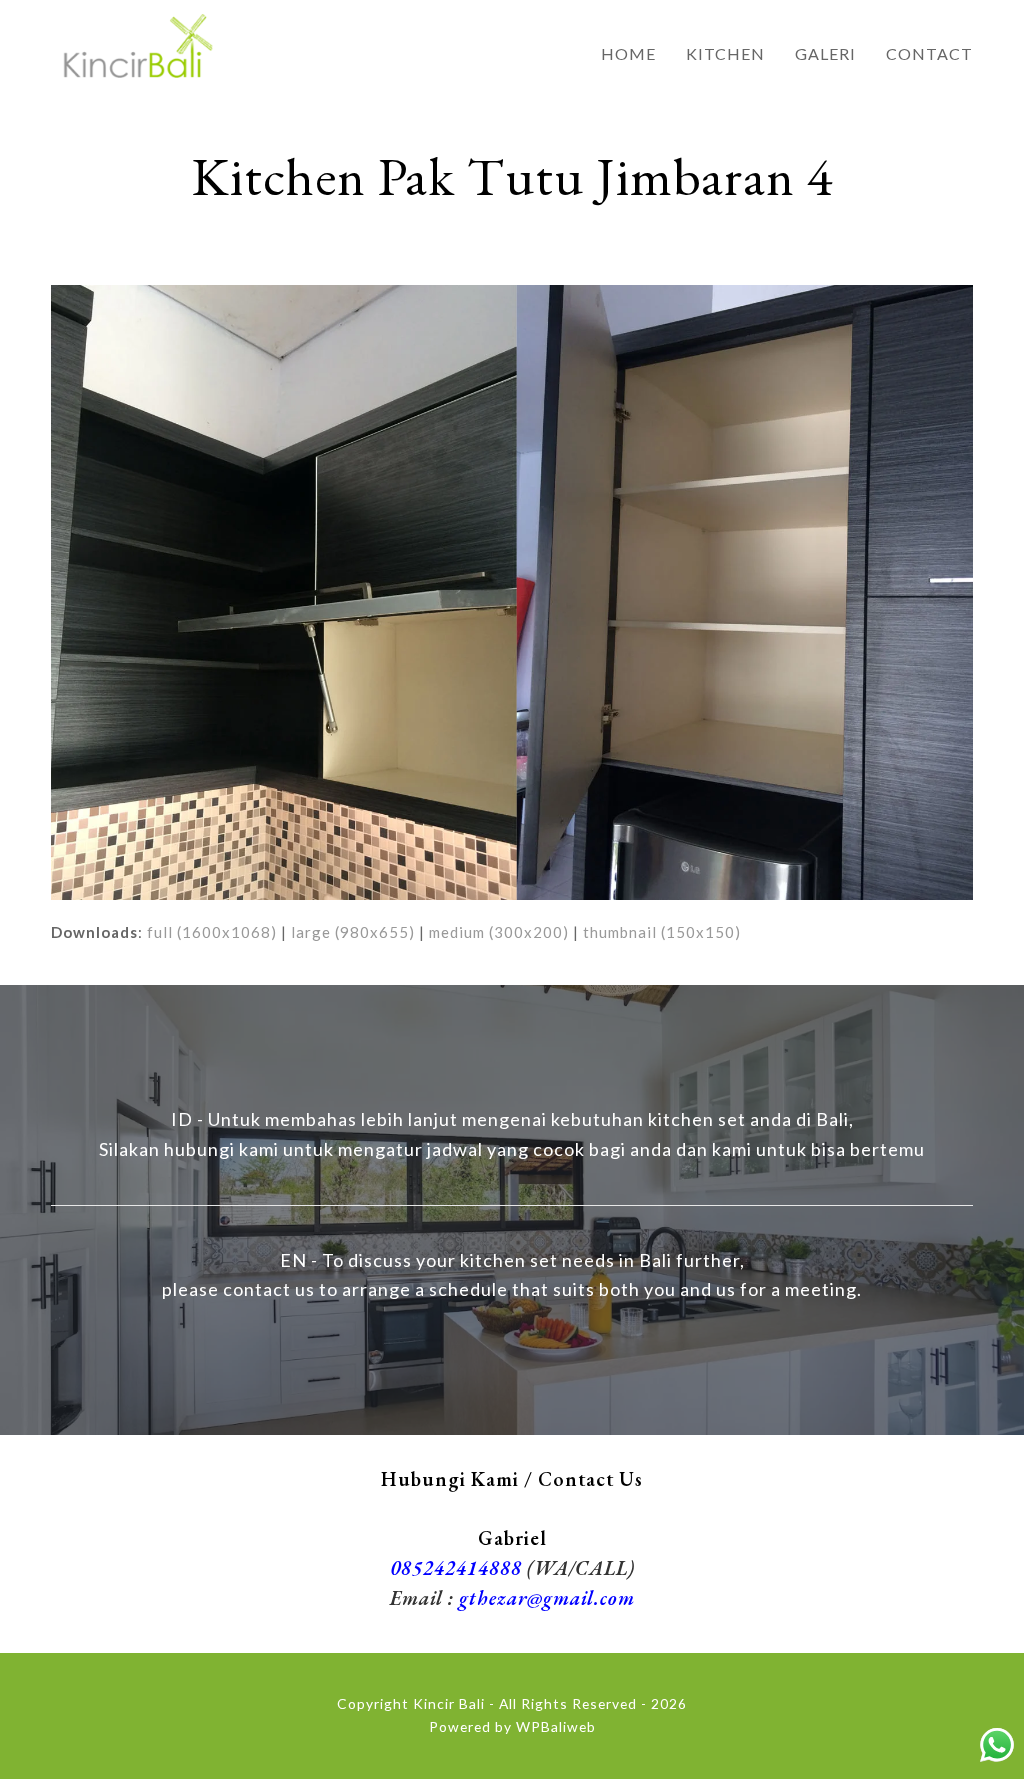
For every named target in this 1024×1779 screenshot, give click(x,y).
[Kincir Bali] (136, 42)
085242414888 (456, 1568)
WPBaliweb (556, 1726)
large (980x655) (353, 932)
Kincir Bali (449, 1703)
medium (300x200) (499, 932)
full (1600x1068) (212, 932)
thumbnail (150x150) (662, 932)
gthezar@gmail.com (547, 1598)
